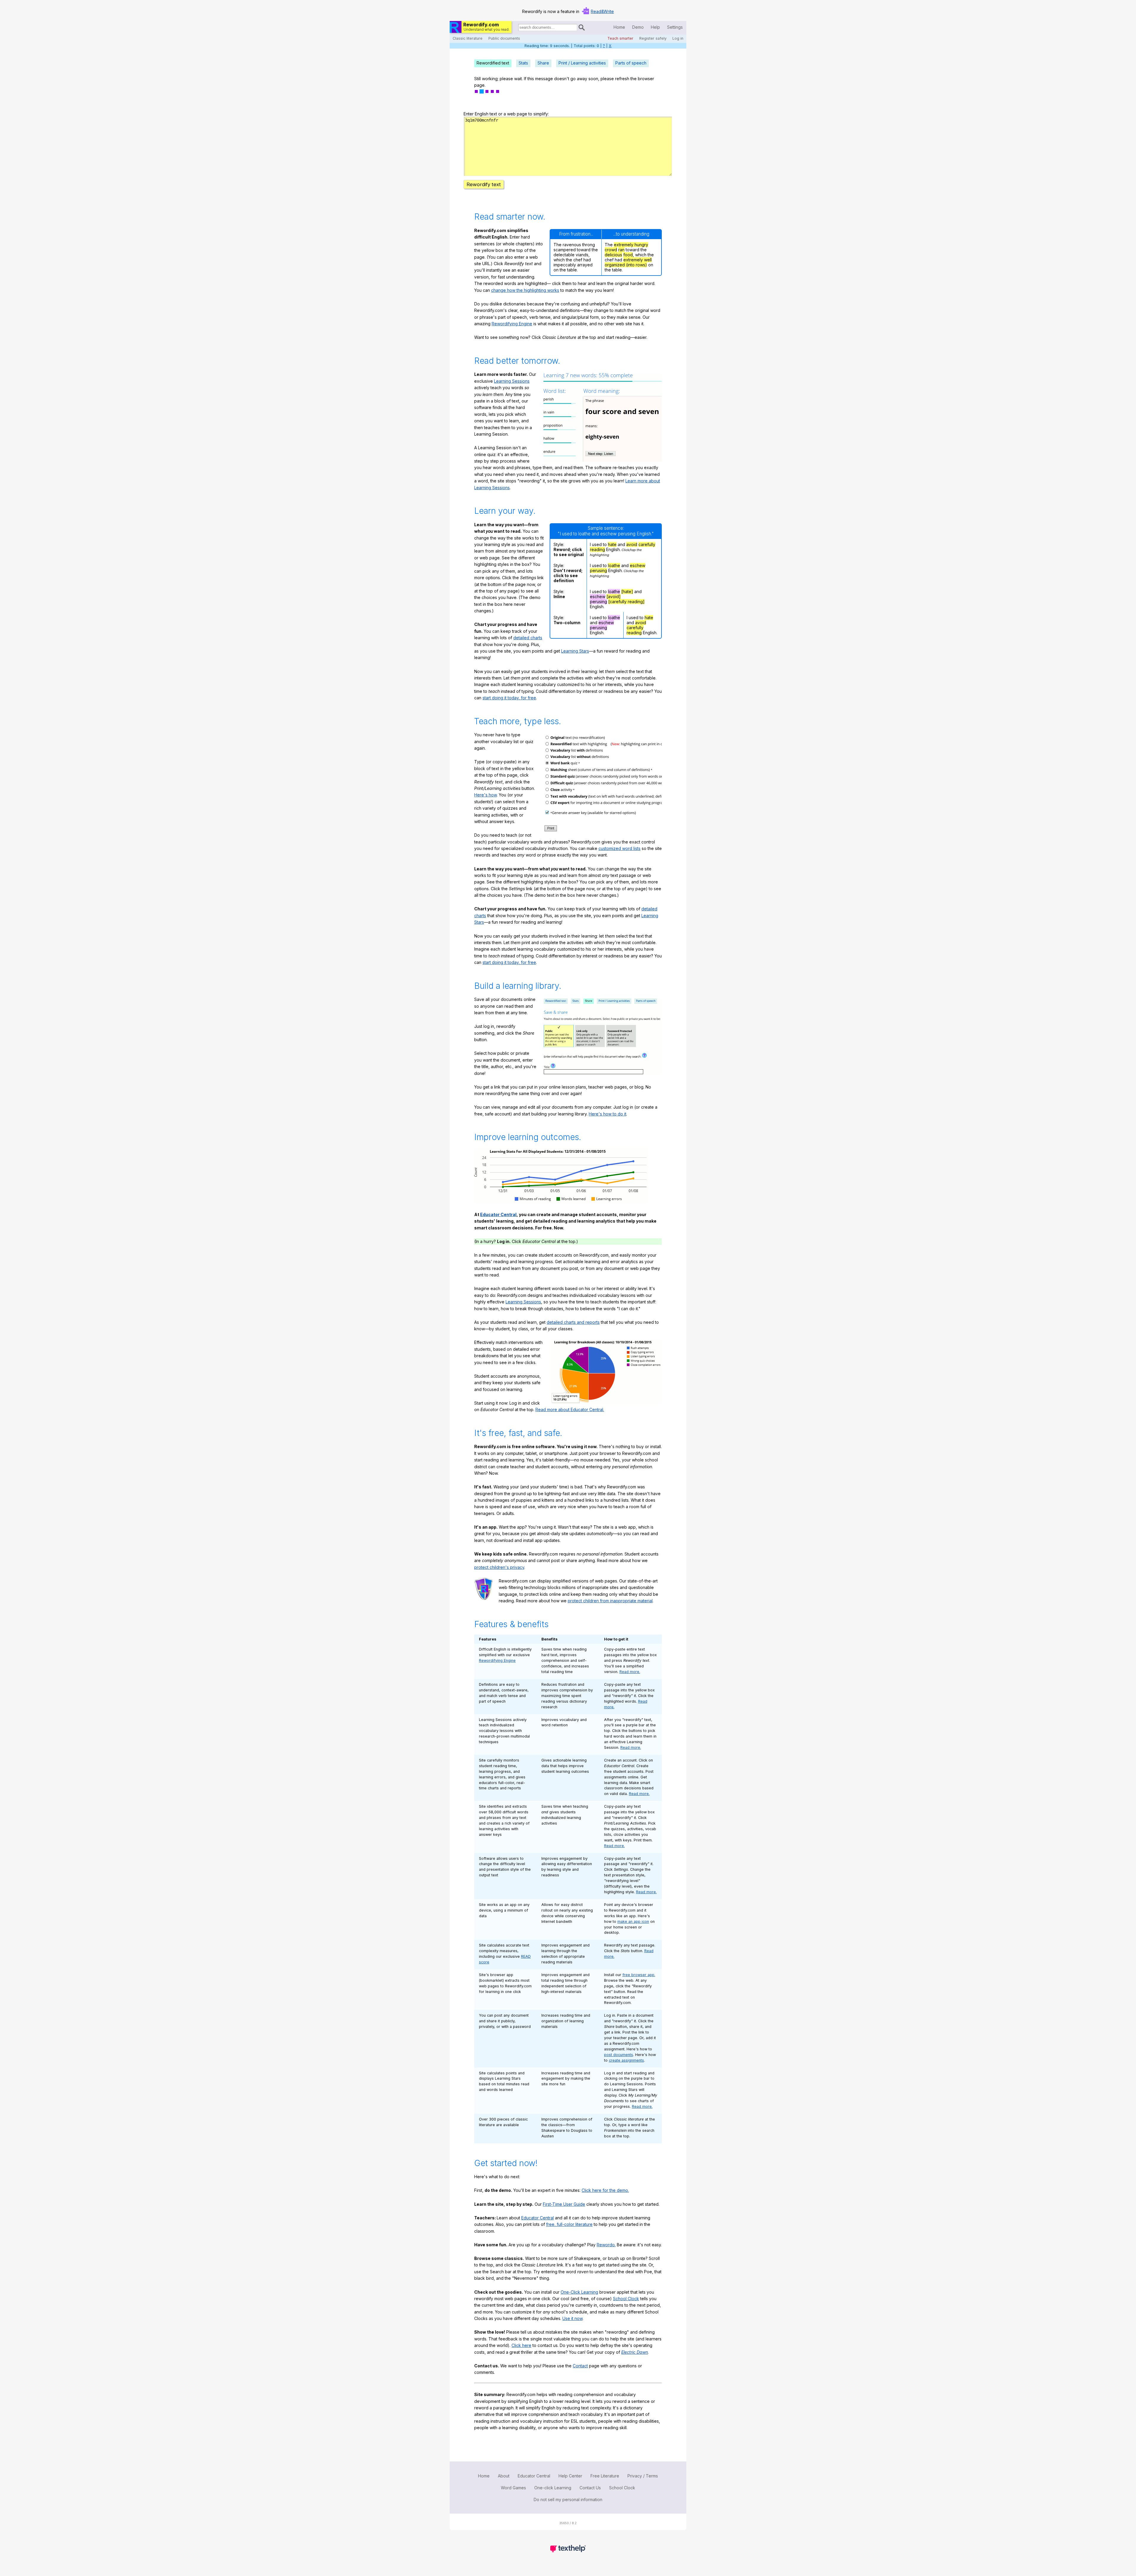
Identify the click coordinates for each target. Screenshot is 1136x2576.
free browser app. (639, 1975)
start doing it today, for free (509, 698)
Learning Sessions (512, 381)
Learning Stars (575, 651)
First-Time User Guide (564, 2204)
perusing (598, 570)
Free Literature (605, 2476)
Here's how (485, 795)
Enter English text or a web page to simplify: (506, 114)
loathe (614, 565)
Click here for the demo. (605, 2190)
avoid (632, 544)
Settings (675, 27)
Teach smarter (620, 38)
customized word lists (619, 848)
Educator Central (498, 1214)
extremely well (638, 260)
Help (655, 27)
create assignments (626, 2060)
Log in (678, 38)
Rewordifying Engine (512, 324)
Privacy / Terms (643, 2476)
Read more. (630, 1672)
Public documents (504, 38)
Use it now (572, 2318)
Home (619, 27)
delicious (613, 255)
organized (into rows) (626, 265)
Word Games (513, 2488)
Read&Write (602, 11)
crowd (611, 250)
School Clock (626, 2299)
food (628, 255)
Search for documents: (518, 28)
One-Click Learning (579, 2292)
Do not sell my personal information (568, 2499)
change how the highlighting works (525, 290)
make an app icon (633, 1921)
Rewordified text (493, 63)
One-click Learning (553, 2488)
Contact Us (590, 2488)
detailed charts (528, 638)
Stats (523, 63)
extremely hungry (631, 245)
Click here (521, 2345)
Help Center (570, 2476)
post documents (619, 2055)
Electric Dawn (635, 2352)
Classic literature (468, 38)
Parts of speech (631, 63)
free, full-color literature (569, 2224)
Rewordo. (606, 2245)
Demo (638, 27)
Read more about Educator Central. (570, 1409)
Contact (580, 2366)
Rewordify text (484, 184)
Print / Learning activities (582, 63)
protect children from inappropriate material (610, 1601)
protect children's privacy (499, 1567)
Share (543, 63)
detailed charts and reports (573, 1322)
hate (612, 544)
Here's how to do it (607, 1114)
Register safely (653, 38)
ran (621, 250)
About (504, 2476)
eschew (638, 565)
